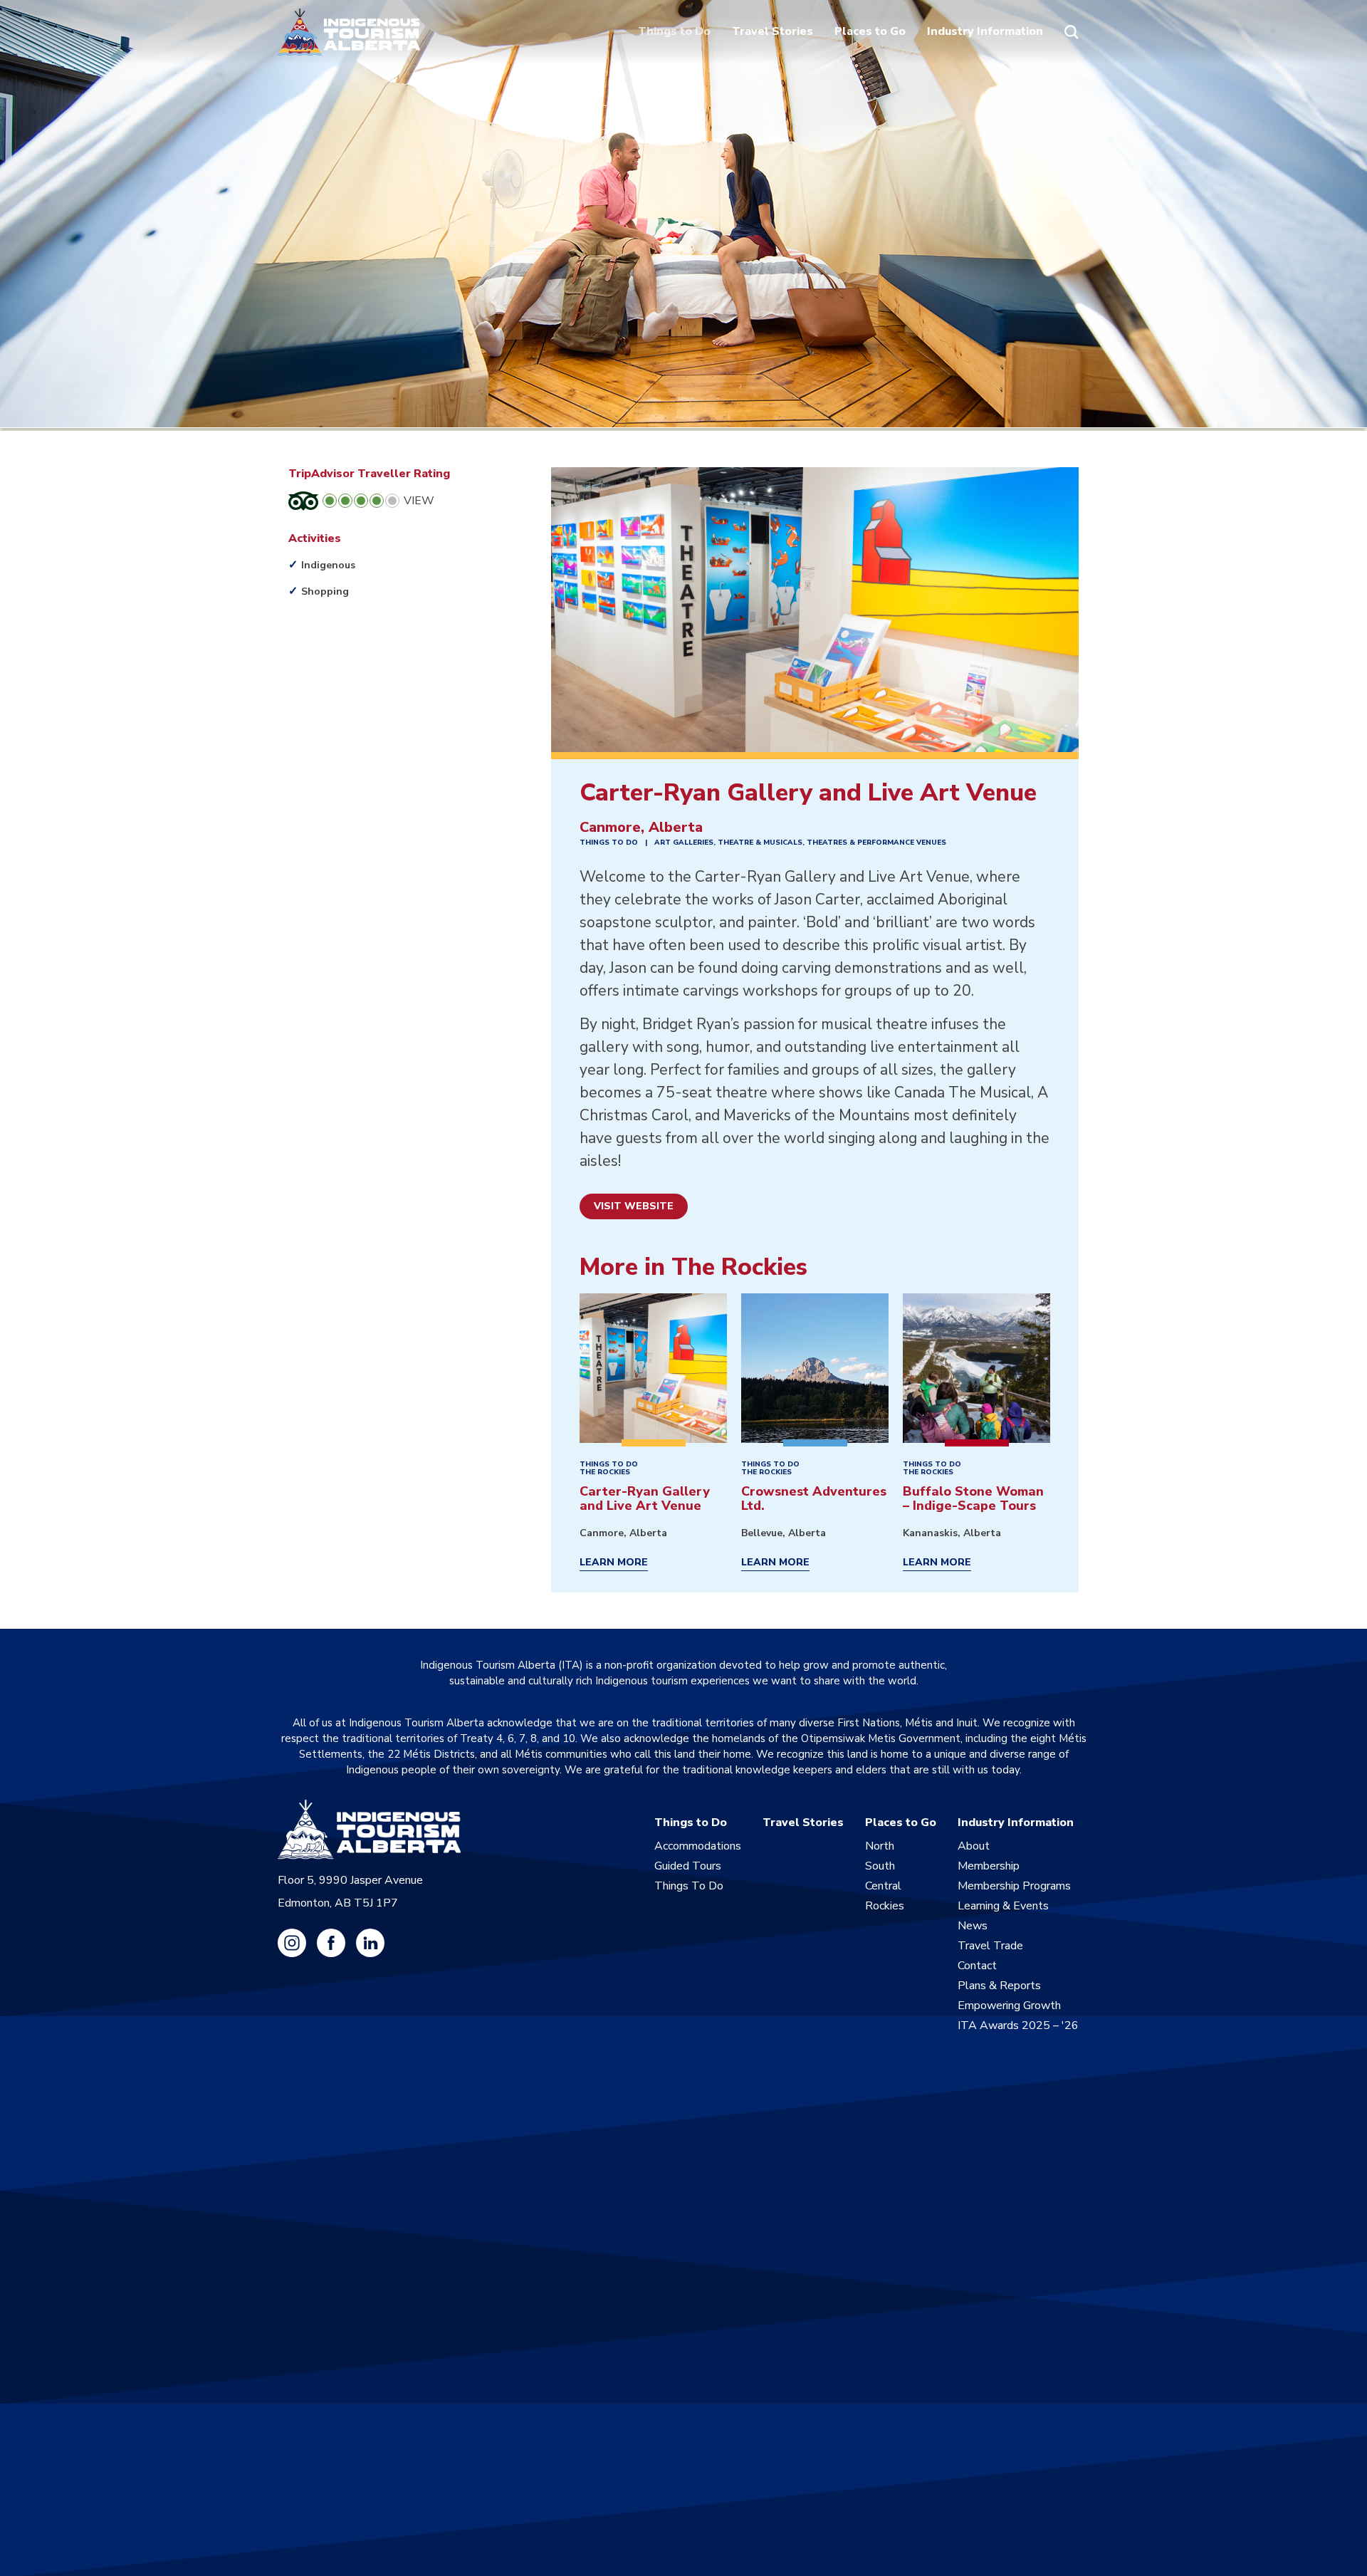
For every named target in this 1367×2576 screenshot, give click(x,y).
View (419, 501)
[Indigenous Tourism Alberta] (349, 32)
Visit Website (634, 1206)
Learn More (614, 1563)
